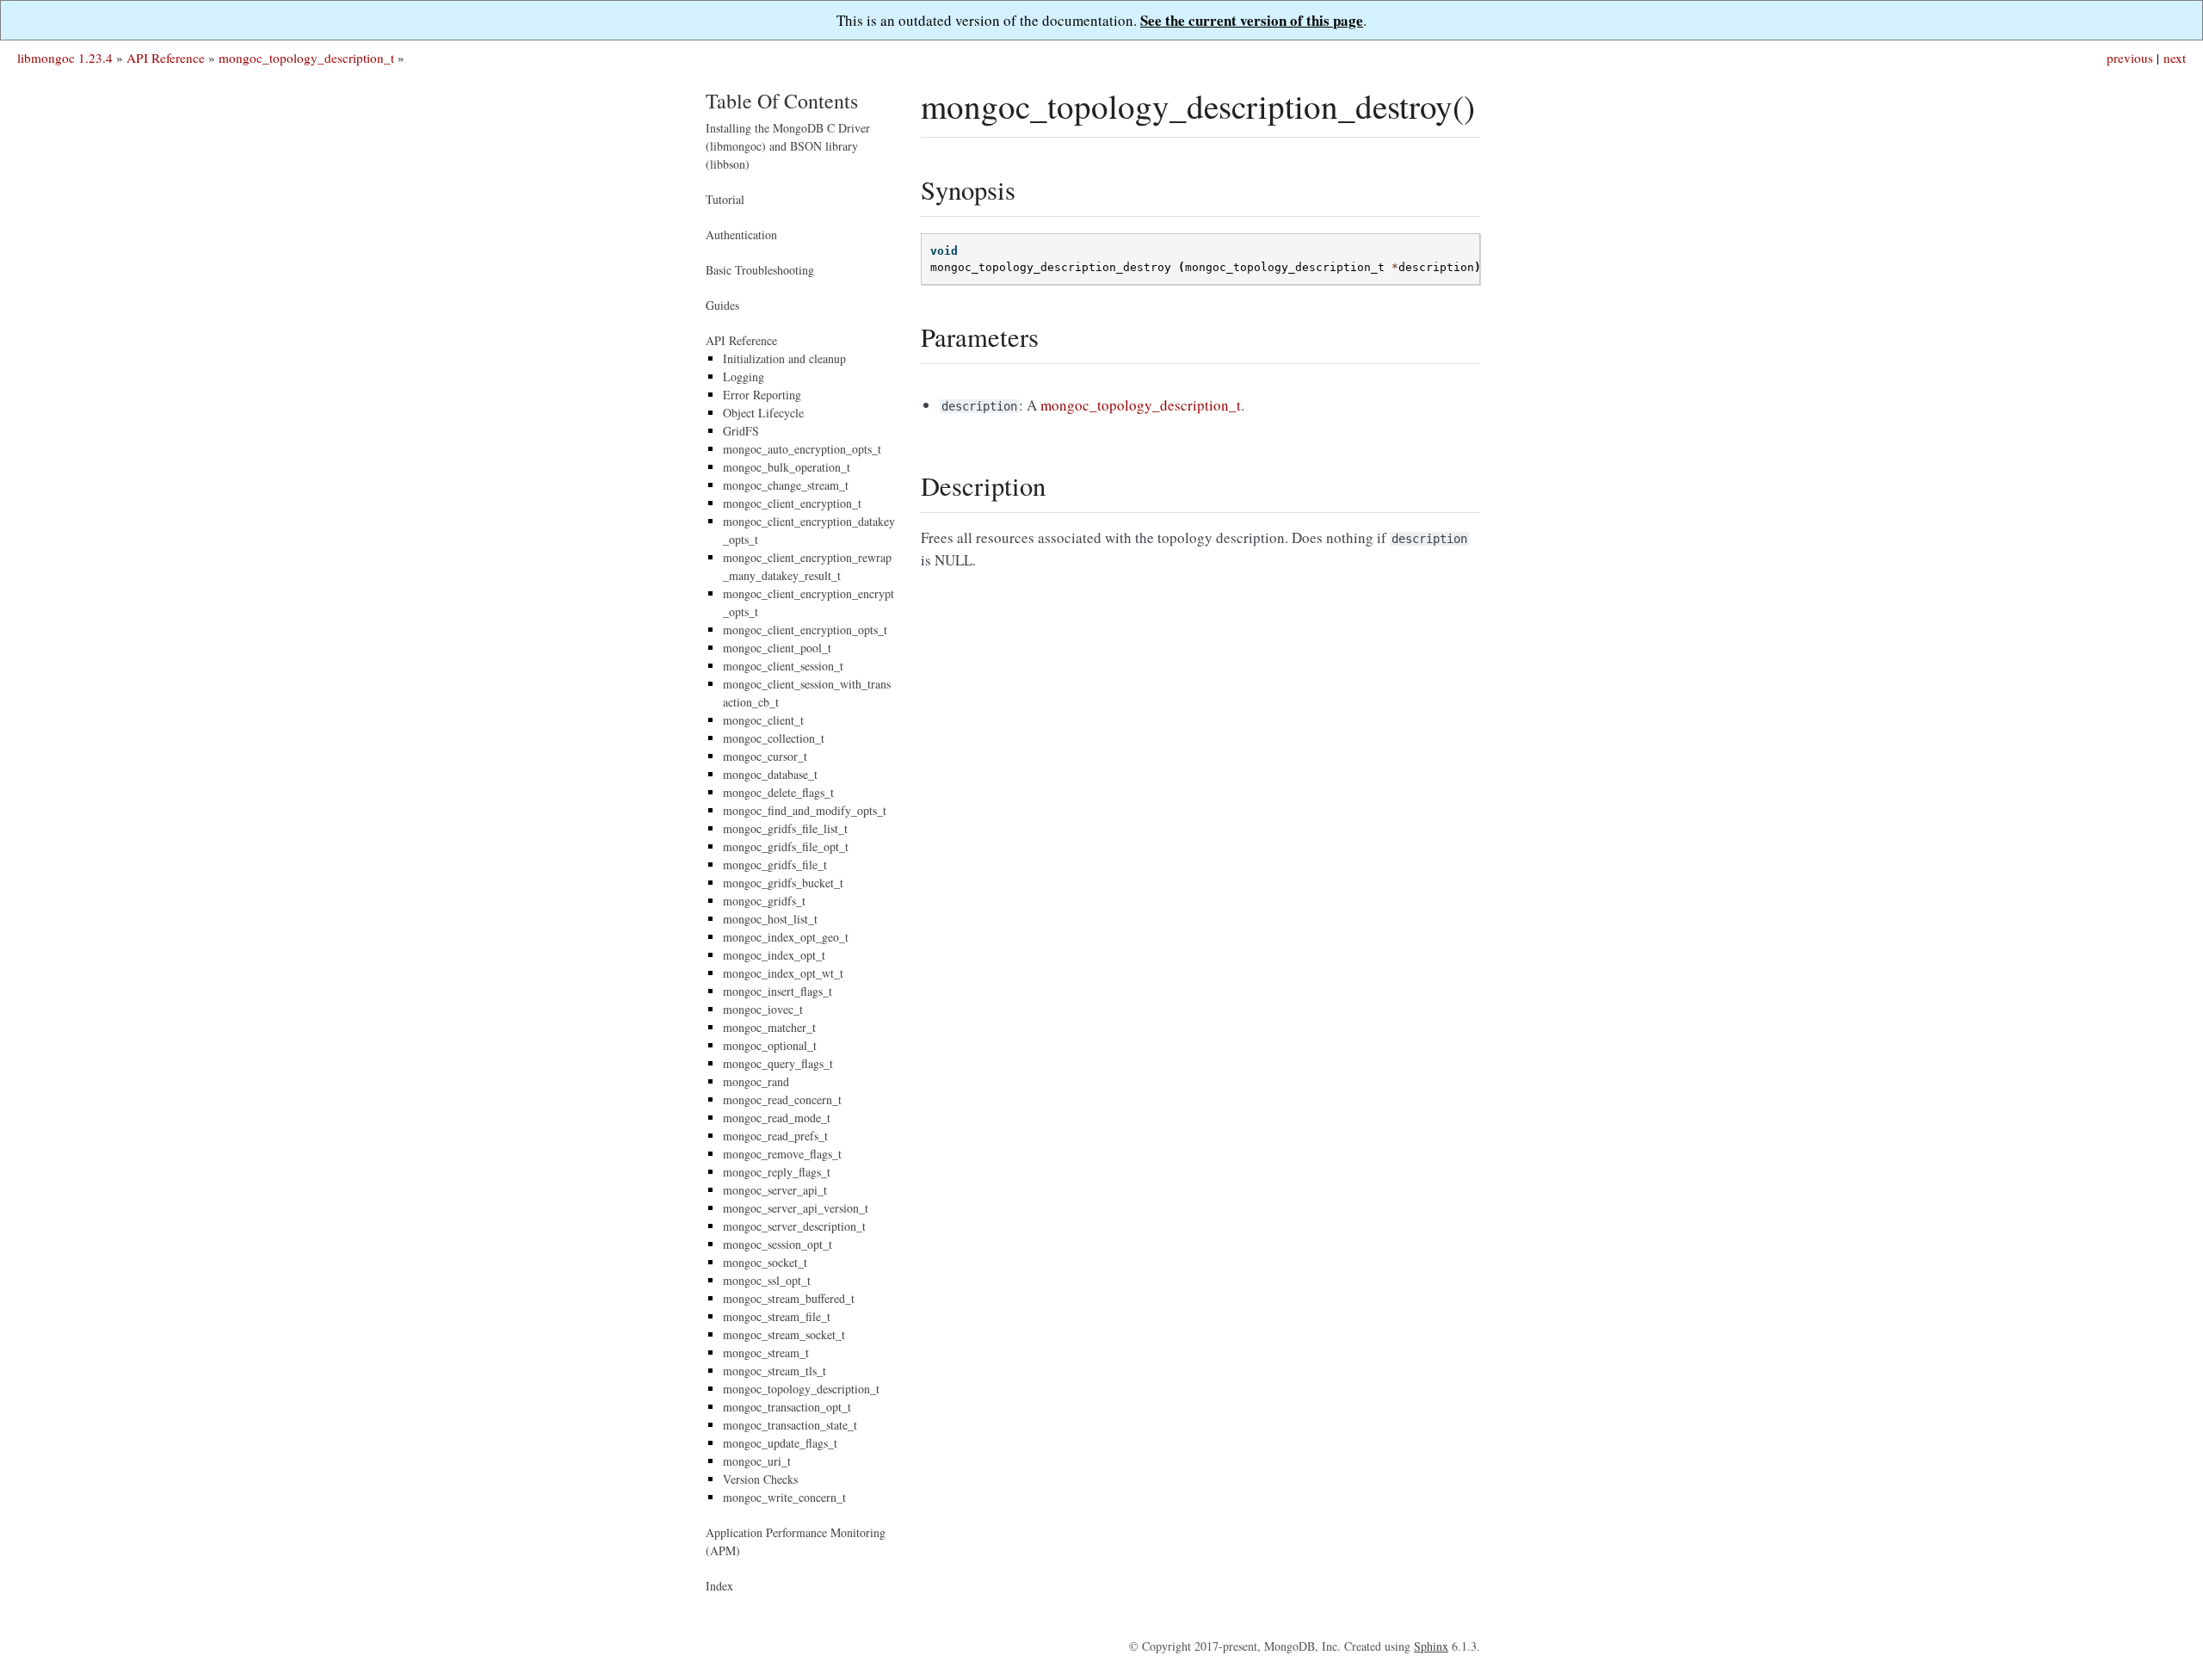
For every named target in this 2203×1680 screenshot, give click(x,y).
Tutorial (725, 199)
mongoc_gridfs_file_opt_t (786, 846)
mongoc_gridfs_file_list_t (785, 828)
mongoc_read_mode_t (777, 1118)
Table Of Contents (782, 101)
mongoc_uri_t (757, 1461)
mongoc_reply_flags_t (777, 1172)
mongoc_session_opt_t (778, 1244)
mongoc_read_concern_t (782, 1099)
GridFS (741, 431)
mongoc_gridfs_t (764, 901)
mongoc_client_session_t (783, 666)
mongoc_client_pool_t (777, 648)
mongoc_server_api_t (775, 1190)
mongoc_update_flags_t (780, 1443)
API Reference (166, 58)
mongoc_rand (756, 1081)
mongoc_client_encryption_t (792, 503)
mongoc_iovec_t (763, 1009)
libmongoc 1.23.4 (65, 58)
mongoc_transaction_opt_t (787, 1407)
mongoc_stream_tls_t (774, 1371)
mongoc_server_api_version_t (796, 1208)
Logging (744, 377)
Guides (722, 305)
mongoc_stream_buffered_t (789, 1298)
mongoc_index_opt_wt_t (783, 973)
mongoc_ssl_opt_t (767, 1280)
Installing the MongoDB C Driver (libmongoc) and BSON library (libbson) (788, 146)
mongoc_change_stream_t (786, 485)
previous (2130, 58)
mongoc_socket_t (765, 1262)
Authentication (741, 235)
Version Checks (760, 1479)
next (2175, 58)
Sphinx (1431, 1646)
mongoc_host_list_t (770, 919)
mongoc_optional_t (770, 1045)
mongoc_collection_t (774, 738)
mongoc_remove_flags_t (782, 1154)
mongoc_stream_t (766, 1353)
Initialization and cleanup (784, 358)
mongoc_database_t (770, 774)
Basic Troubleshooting (760, 270)
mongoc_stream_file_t (777, 1316)
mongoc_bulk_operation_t (787, 467)
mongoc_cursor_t (765, 756)
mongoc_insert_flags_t (778, 991)
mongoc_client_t (763, 720)
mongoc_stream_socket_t (784, 1334)
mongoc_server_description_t (794, 1226)
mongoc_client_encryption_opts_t (805, 630)
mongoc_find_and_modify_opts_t (805, 810)
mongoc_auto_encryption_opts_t (802, 449)
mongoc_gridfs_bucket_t (783, 883)
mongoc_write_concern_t (784, 1497)
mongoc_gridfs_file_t (775, 865)
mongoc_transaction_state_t (790, 1425)
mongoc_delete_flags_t (778, 792)
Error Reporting (762, 395)
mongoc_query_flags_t (778, 1063)
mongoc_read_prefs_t (775, 1136)
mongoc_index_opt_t (774, 955)
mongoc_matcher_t (769, 1027)
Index (719, 1586)
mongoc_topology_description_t (306, 58)
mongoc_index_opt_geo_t (786, 937)
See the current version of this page (1252, 20)
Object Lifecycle (763, 413)
